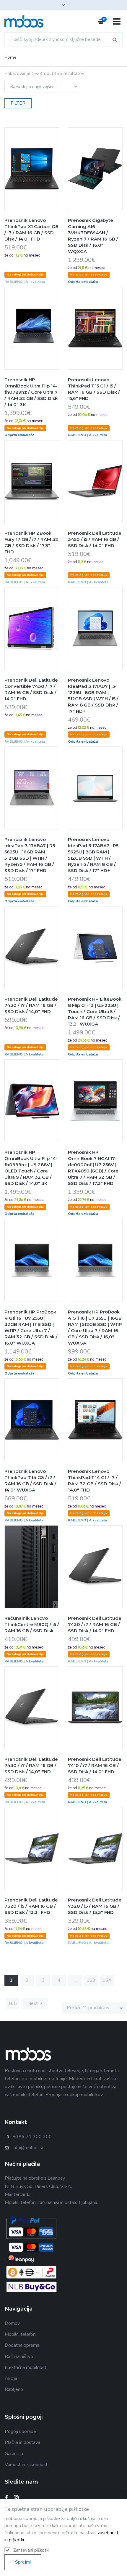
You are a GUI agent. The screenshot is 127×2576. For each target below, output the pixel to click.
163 (91, 1980)
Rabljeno (14, 2389)
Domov (12, 2323)
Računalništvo (19, 2356)
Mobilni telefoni (21, 2334)
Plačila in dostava (22, 2442)
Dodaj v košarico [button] (18, 181)
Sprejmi (23, 2562)
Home (10, 57)
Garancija (14, 2454)
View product (45, 181)
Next (33, 2003)
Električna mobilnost (26, 2367)
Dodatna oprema (22, 2345)
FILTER (18, 103)
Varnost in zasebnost (26, 2465)
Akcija (11, 2378)
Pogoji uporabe (20, 2431)
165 (12, 2003)
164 (107, 1980)
